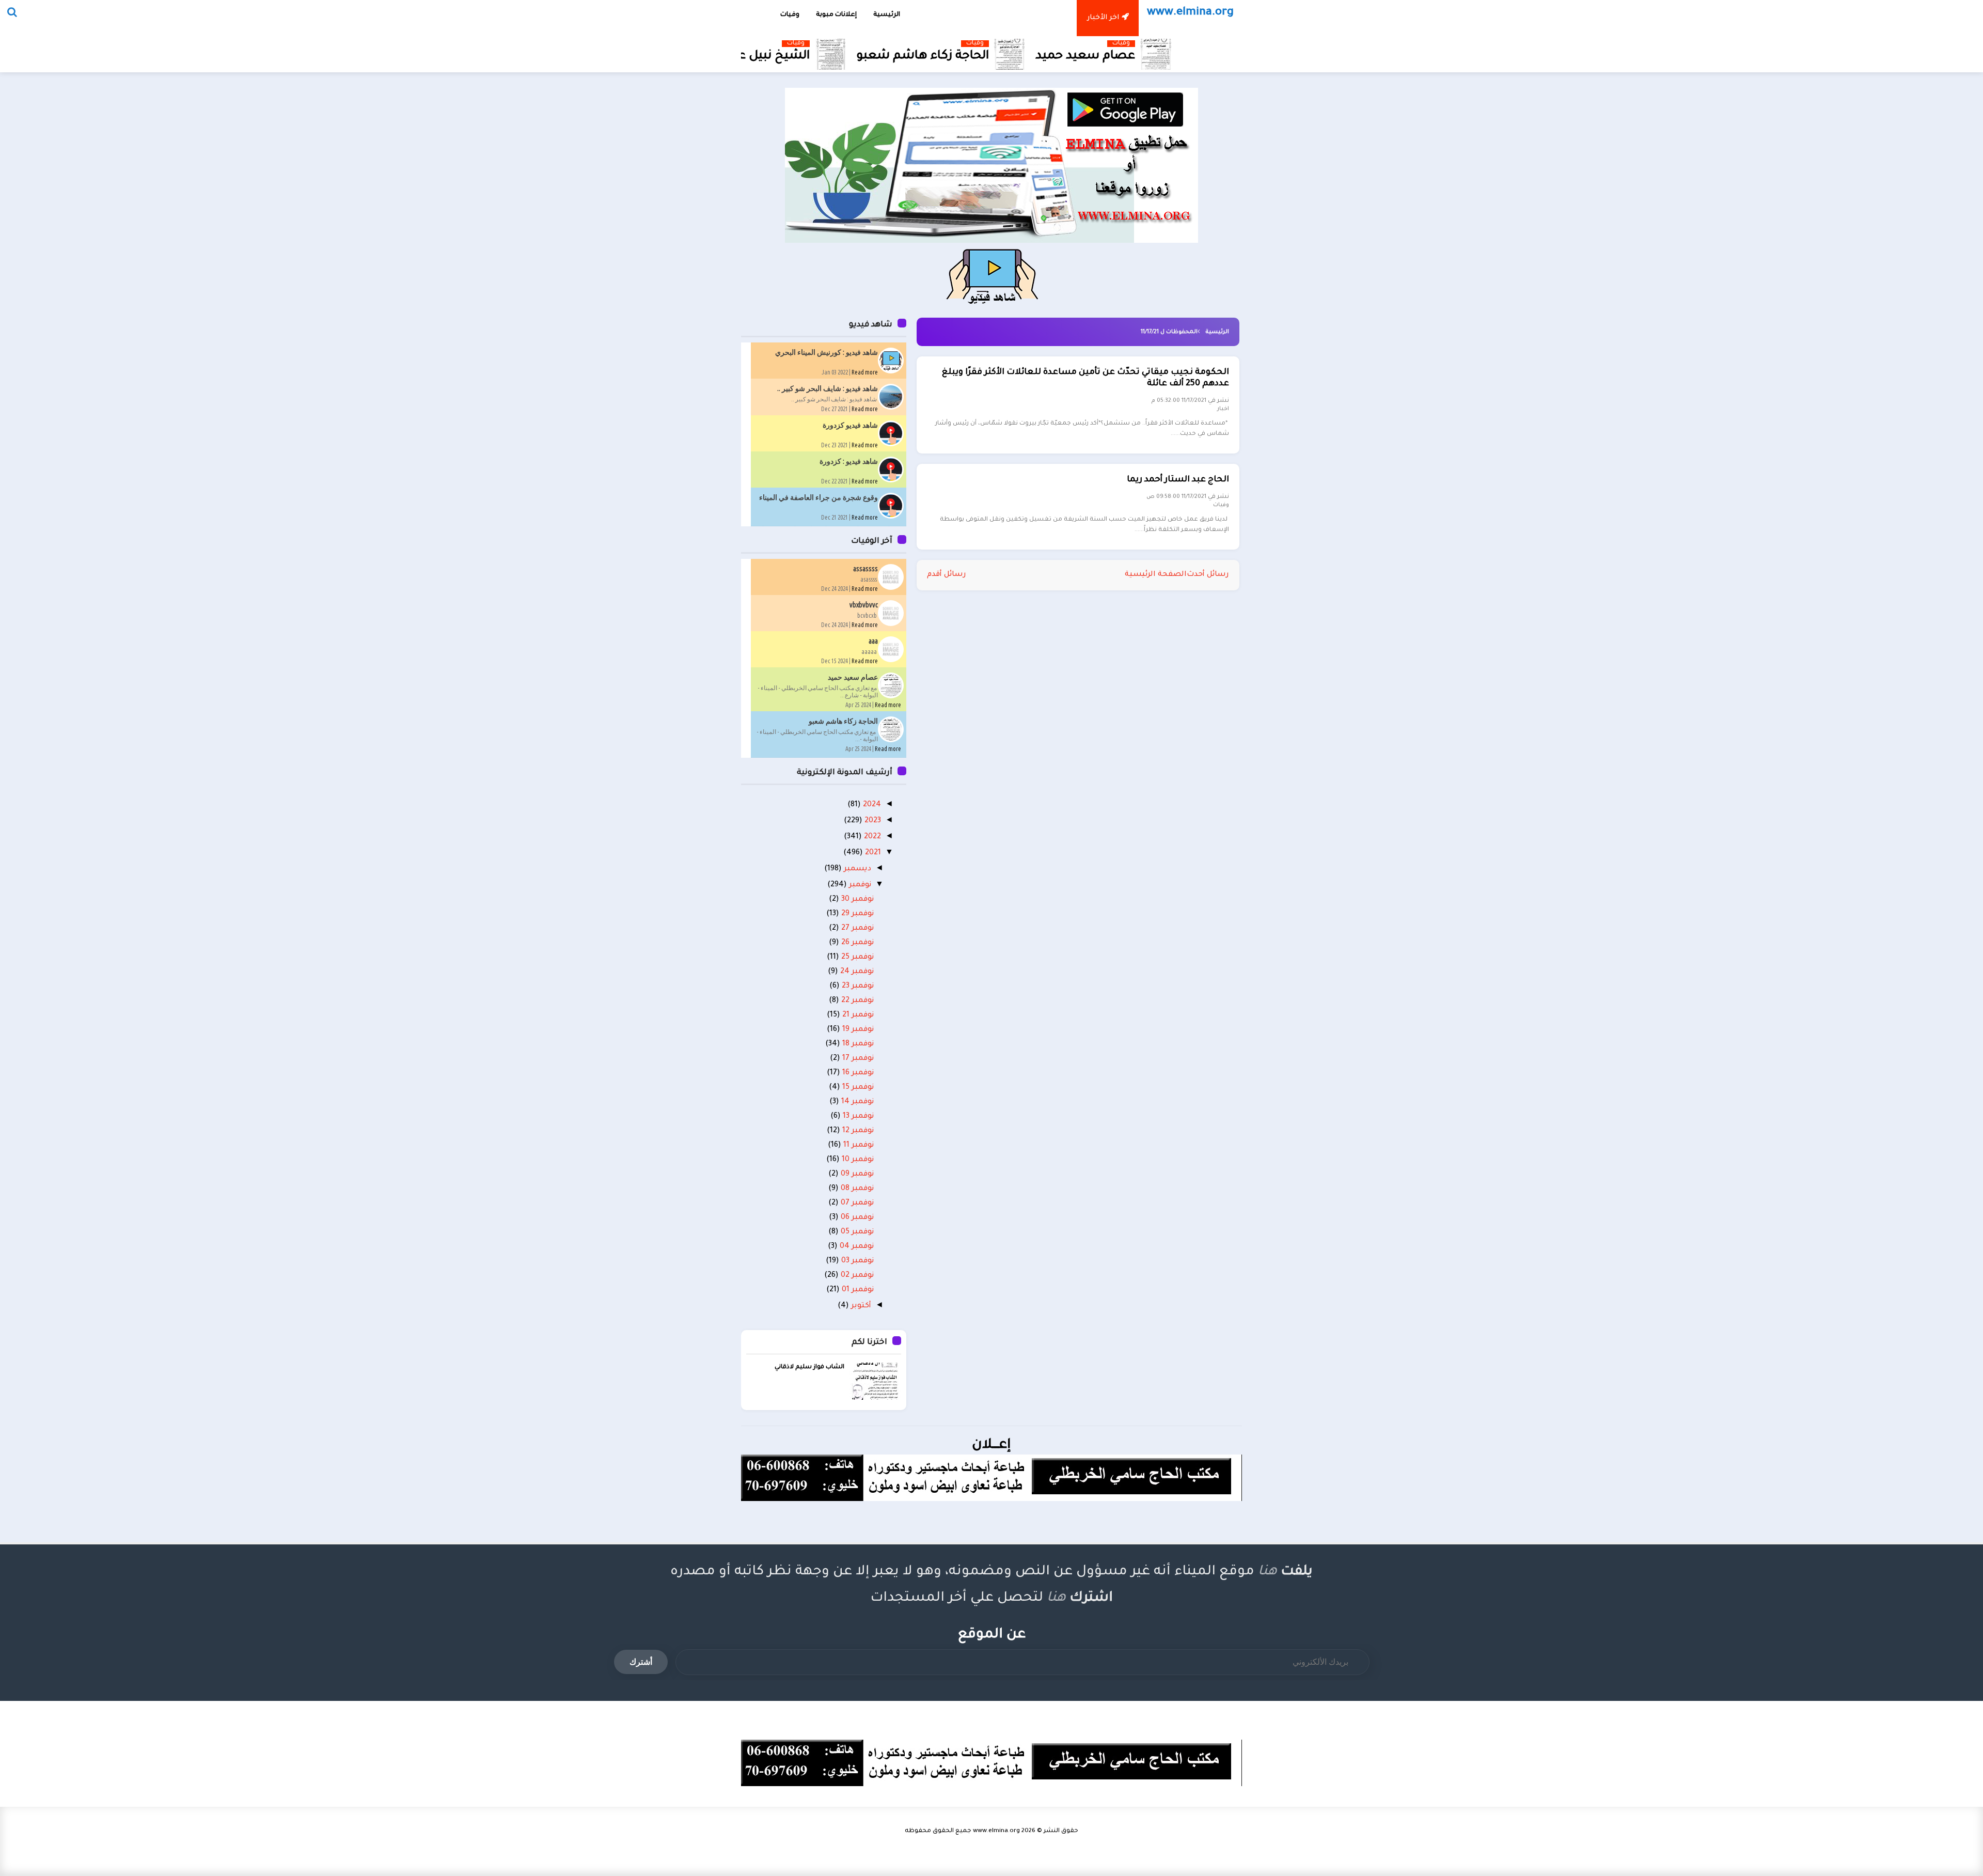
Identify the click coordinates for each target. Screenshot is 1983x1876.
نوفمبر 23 (857, 987)
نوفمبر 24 (856, 972)
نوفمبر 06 (856, 1218)
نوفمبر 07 (856, 1203)
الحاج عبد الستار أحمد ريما (1178, 480)
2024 (871, 805)
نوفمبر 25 (856, 958)
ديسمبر (856, 869)
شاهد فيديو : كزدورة (849, 461)
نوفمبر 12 (857, 1131)
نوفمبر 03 (856, 1261)
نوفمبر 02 (856, 1276)
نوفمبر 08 (856, 1189)
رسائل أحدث (1208, 575)
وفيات (1062, 44)
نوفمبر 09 (856, 1175)
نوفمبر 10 (857, 1160)
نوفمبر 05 (856, 1232)
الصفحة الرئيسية (1156, 575)
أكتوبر (860, 1306)
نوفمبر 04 (856, 1247)
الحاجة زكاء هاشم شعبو (1009, 57)
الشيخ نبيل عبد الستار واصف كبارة (802, 57)
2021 (872, 853)
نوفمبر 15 (857, 1088)
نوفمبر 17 (857, 1059)
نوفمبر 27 (856, 929)
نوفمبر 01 (857, 1290)
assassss (865, 569)
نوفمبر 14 (856, 1102)
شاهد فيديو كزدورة (850, 425)
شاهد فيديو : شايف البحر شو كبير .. (828, 388)
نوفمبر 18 (857, 1044)
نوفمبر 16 (857, 1073)
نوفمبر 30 (856, 900)
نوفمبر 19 (857, 1030)
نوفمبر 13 (857, 1117)
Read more (865, 372)
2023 (872, 821)
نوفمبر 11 (857, 1146)
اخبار (1223, 409)
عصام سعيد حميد (1172, 57)
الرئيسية (1217, 332)
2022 (871, 837)
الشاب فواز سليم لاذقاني (809, 1367)
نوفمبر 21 (857, 1015)
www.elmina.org (996, 1831)
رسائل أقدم (947, 575)
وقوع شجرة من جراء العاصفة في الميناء (819, 497)
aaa (873, 641)
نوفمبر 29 (856, 914)
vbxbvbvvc (864, 605)
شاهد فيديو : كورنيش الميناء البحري (827, 352)
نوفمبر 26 (856, 943)
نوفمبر (859, 885)
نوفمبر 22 (856, 1001)
